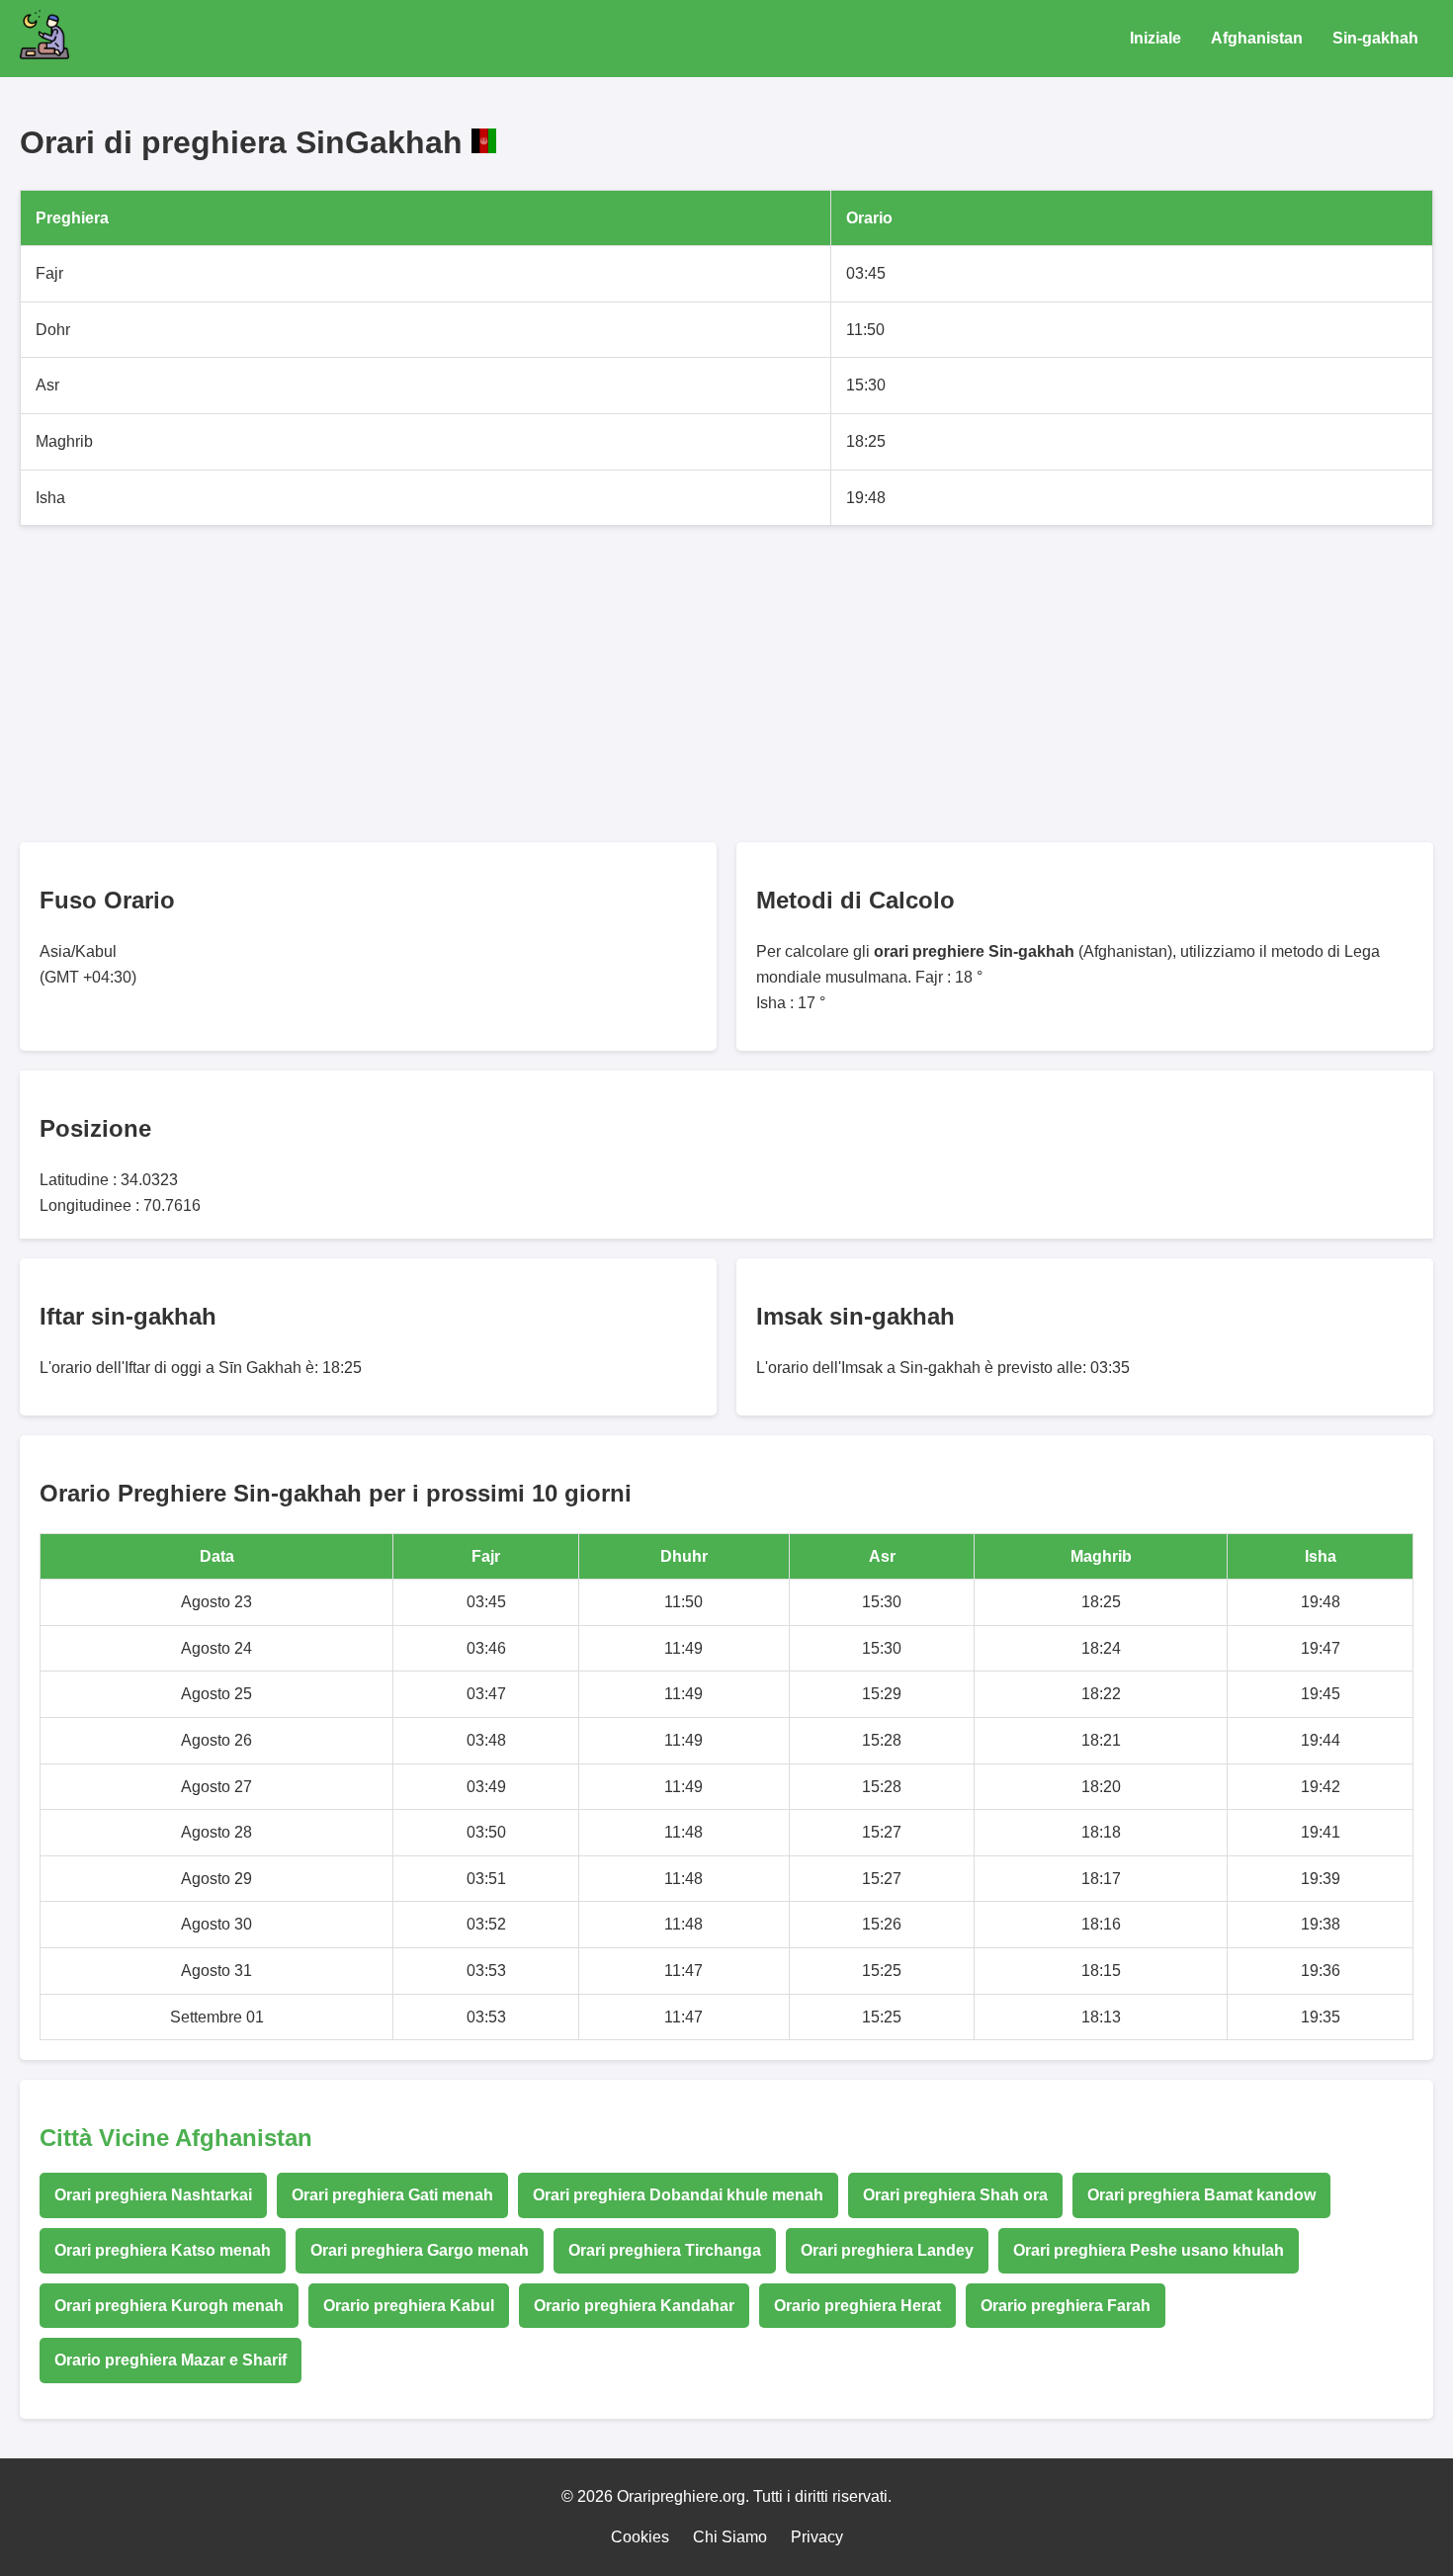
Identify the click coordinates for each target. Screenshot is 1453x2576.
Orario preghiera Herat (857, 2306)
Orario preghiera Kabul (409, 2306)
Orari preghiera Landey (887, 2250)
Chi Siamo (730, 2537)
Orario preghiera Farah (1066, 2306)
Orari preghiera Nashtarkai (153, 2195)
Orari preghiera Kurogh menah (169, 2306)
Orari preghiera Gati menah (392, 2195)
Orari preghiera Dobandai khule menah (678, 2195)
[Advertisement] (613, 684)
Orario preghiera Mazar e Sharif (171, 2360)
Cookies (640, 2537)
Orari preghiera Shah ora (955, 2195)
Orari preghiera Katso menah (163, 2250)
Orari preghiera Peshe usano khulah (1149, 2250)
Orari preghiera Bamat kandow (1201, 2195)
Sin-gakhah (1375, 38)
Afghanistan (1257, 38)
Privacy (817, 2537)
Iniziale (1155, 38)
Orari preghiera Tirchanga (665, 2250)
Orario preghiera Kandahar (634, 2306)
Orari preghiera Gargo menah (420, 2250)
